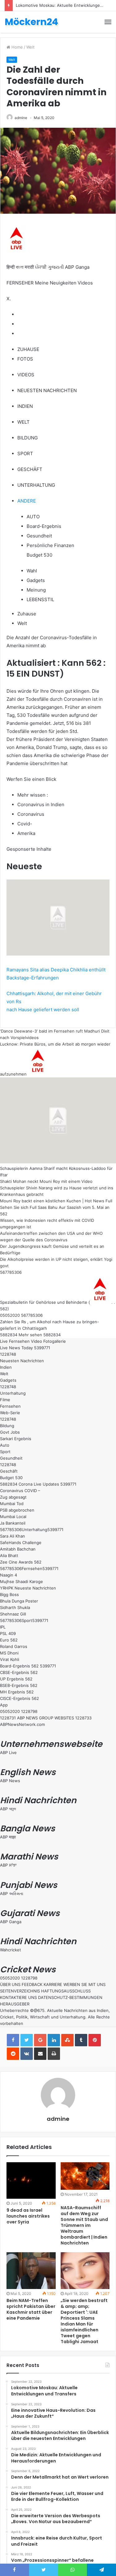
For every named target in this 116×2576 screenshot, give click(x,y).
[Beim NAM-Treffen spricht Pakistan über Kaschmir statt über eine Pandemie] (31, 2271)
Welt (30, 47)
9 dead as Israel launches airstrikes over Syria (28, 2216)
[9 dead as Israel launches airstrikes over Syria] (31, 2181)
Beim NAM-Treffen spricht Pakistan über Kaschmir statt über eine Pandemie (31, 2309)
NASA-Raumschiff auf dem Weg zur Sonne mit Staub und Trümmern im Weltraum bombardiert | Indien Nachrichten (84, 2225)
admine (21, 118)
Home (17, 47)
